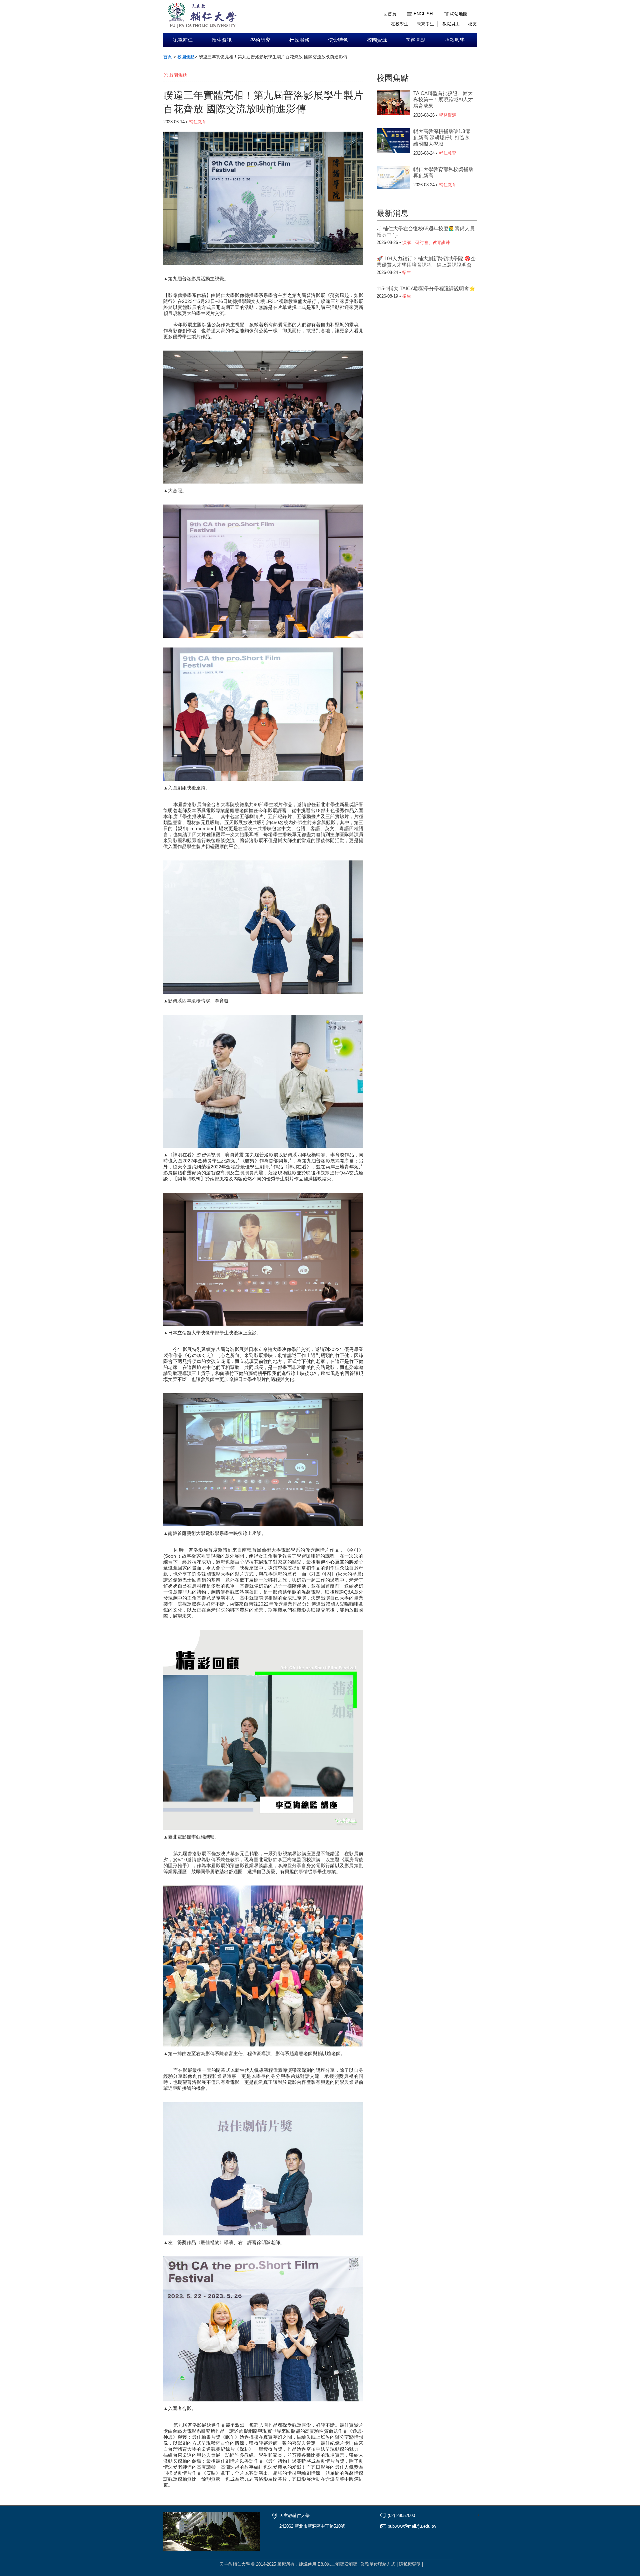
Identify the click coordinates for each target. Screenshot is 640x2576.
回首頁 (390, 14)
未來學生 (425, 24)
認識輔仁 (183, 40)
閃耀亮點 (416, 40)
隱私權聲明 (410, 2564)
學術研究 (260, 40)
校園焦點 (186, 57)
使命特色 (338, 40)
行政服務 (299, 40)
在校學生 (400, 24)
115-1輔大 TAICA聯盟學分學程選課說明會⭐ (426, 288)
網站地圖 (459, 14)
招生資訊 (222, 40)
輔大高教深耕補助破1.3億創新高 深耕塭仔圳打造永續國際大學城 (442, 137)
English (423, 14)
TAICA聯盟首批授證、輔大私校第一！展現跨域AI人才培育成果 (443, 99)
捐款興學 (455, 40)
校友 (472, 24)
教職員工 (451, 24)
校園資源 (377, 40)
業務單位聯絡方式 (378, 2564)
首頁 (168, 57)
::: (445, 9)
